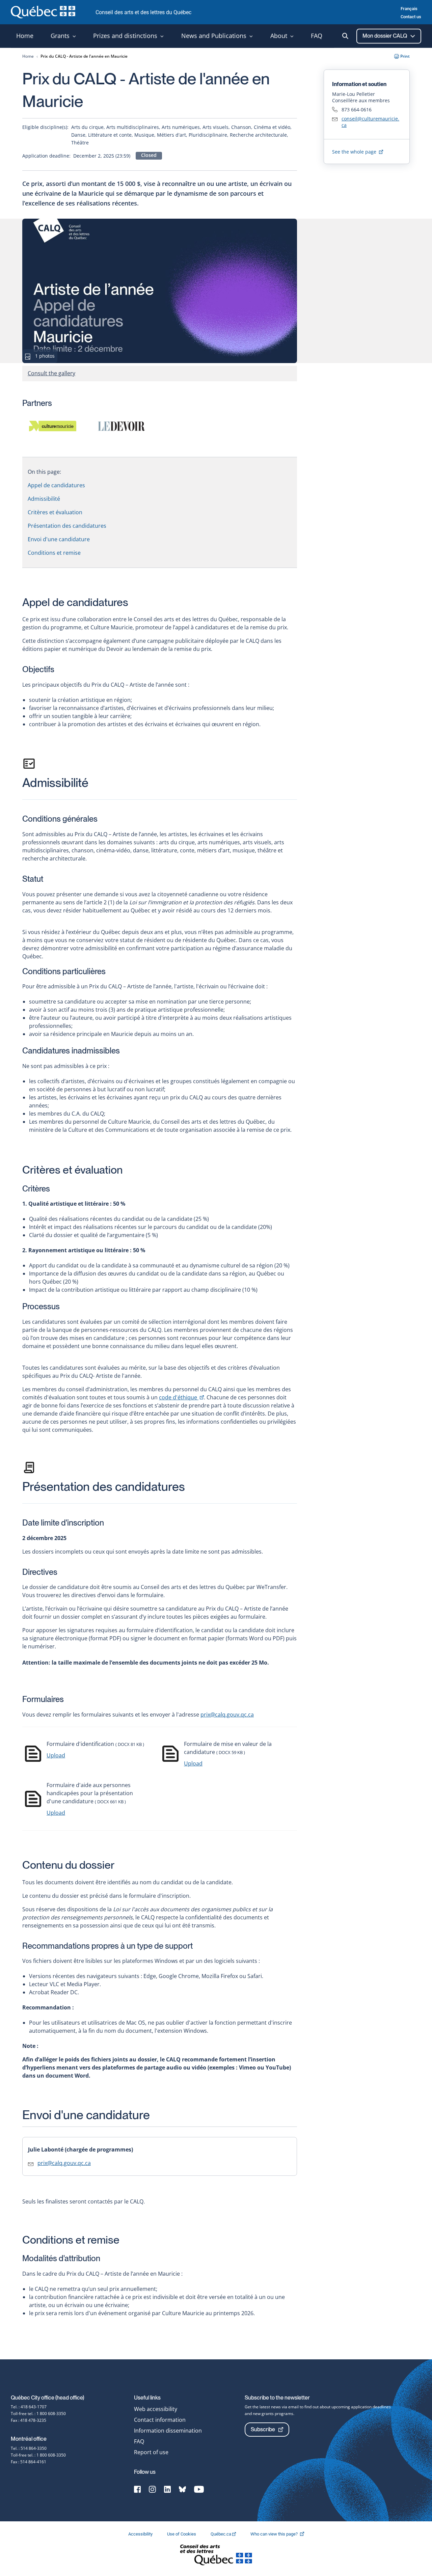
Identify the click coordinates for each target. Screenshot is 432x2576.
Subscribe (263, 2429)
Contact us (411, 17)
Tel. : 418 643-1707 (29, 2407)
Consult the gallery (51, 373)
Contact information (160, 2420)
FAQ (139, 2441)
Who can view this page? (281, 2534)
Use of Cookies (182, 2534)
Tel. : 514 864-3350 (29, 2448)
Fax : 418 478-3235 (29, 2420)
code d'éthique (181, 1397)
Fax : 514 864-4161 (29, 2462)
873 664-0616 (357, 109)
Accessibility (141, 2534)
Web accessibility (156, 2409)
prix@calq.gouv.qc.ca (227, 1715)
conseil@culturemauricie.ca (370, 122)
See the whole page (355, 152)
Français (409, 9)
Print (405, 56)
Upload (56, 1755)
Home (28, 56)
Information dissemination (168, 2431)
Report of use (151, 2452)
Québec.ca (221, 2534)
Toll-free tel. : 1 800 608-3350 (38, 2414)
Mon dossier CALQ (385, 36)
